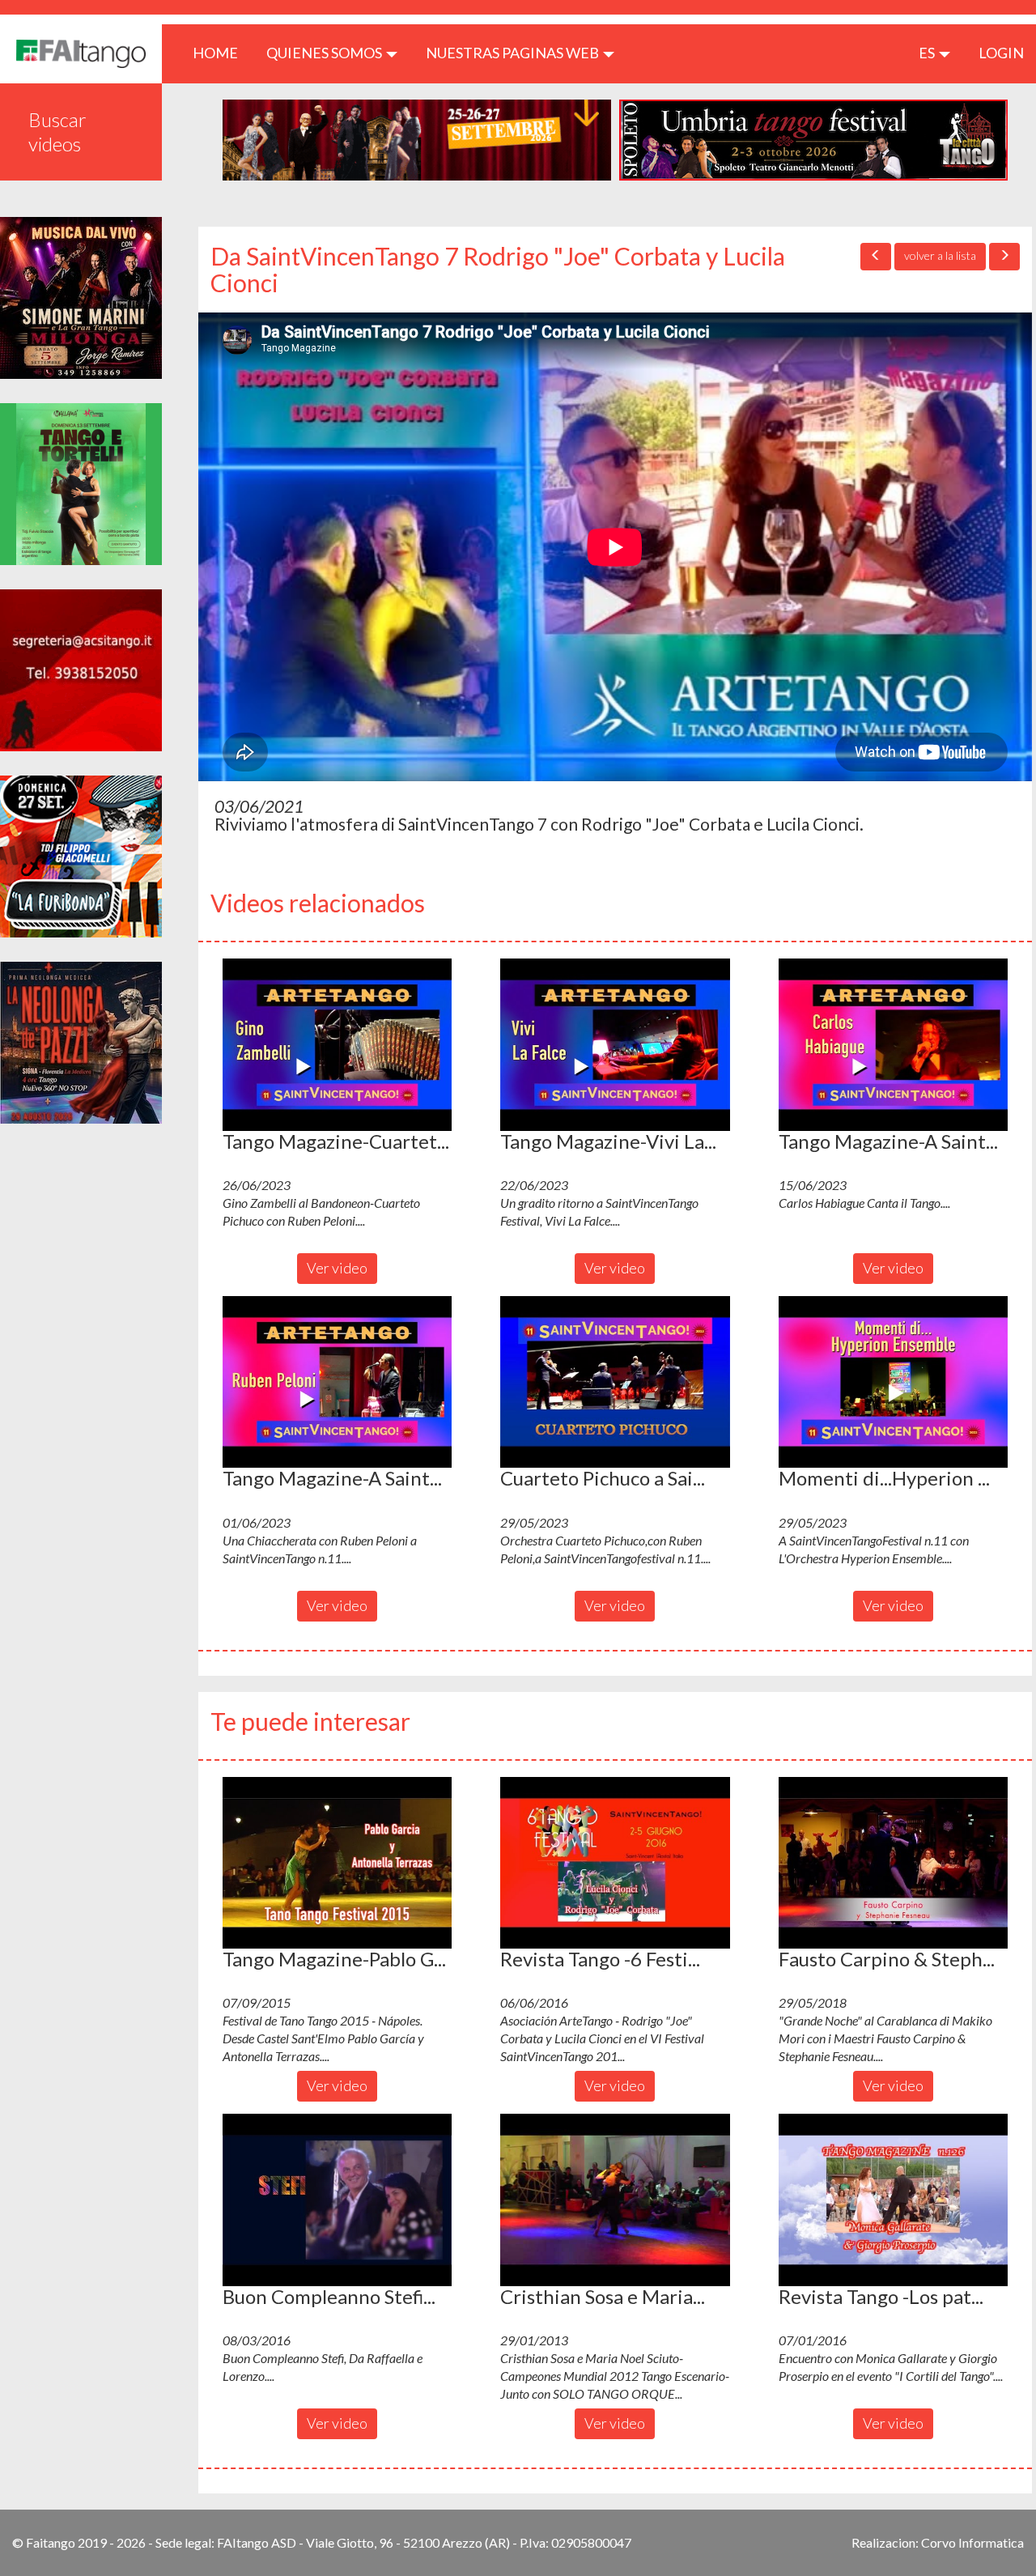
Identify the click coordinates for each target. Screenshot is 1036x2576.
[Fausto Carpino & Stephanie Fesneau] (893, 1863)
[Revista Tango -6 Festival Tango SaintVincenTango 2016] (615, 1863)
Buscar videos (57, 132)
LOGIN (1001, 53)
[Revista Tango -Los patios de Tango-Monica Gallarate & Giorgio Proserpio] (893, 2200)
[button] (337, 1044)
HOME (221, 52)
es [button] (928, 53)
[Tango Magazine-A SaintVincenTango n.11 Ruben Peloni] (337, 1382)
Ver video (337, 1268)
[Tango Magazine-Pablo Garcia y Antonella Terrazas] (337, 1863)
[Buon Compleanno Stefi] (337, 2200)
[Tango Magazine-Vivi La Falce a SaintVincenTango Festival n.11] (615, 1044)
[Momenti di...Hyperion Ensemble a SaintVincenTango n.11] (893, 1382)
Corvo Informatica (972, 2542)
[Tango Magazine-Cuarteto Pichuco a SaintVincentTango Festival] (337, 1044)
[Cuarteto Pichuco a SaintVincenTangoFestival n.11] (615, 1382)
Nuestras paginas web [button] (514, 53)
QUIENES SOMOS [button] (325, 53)
